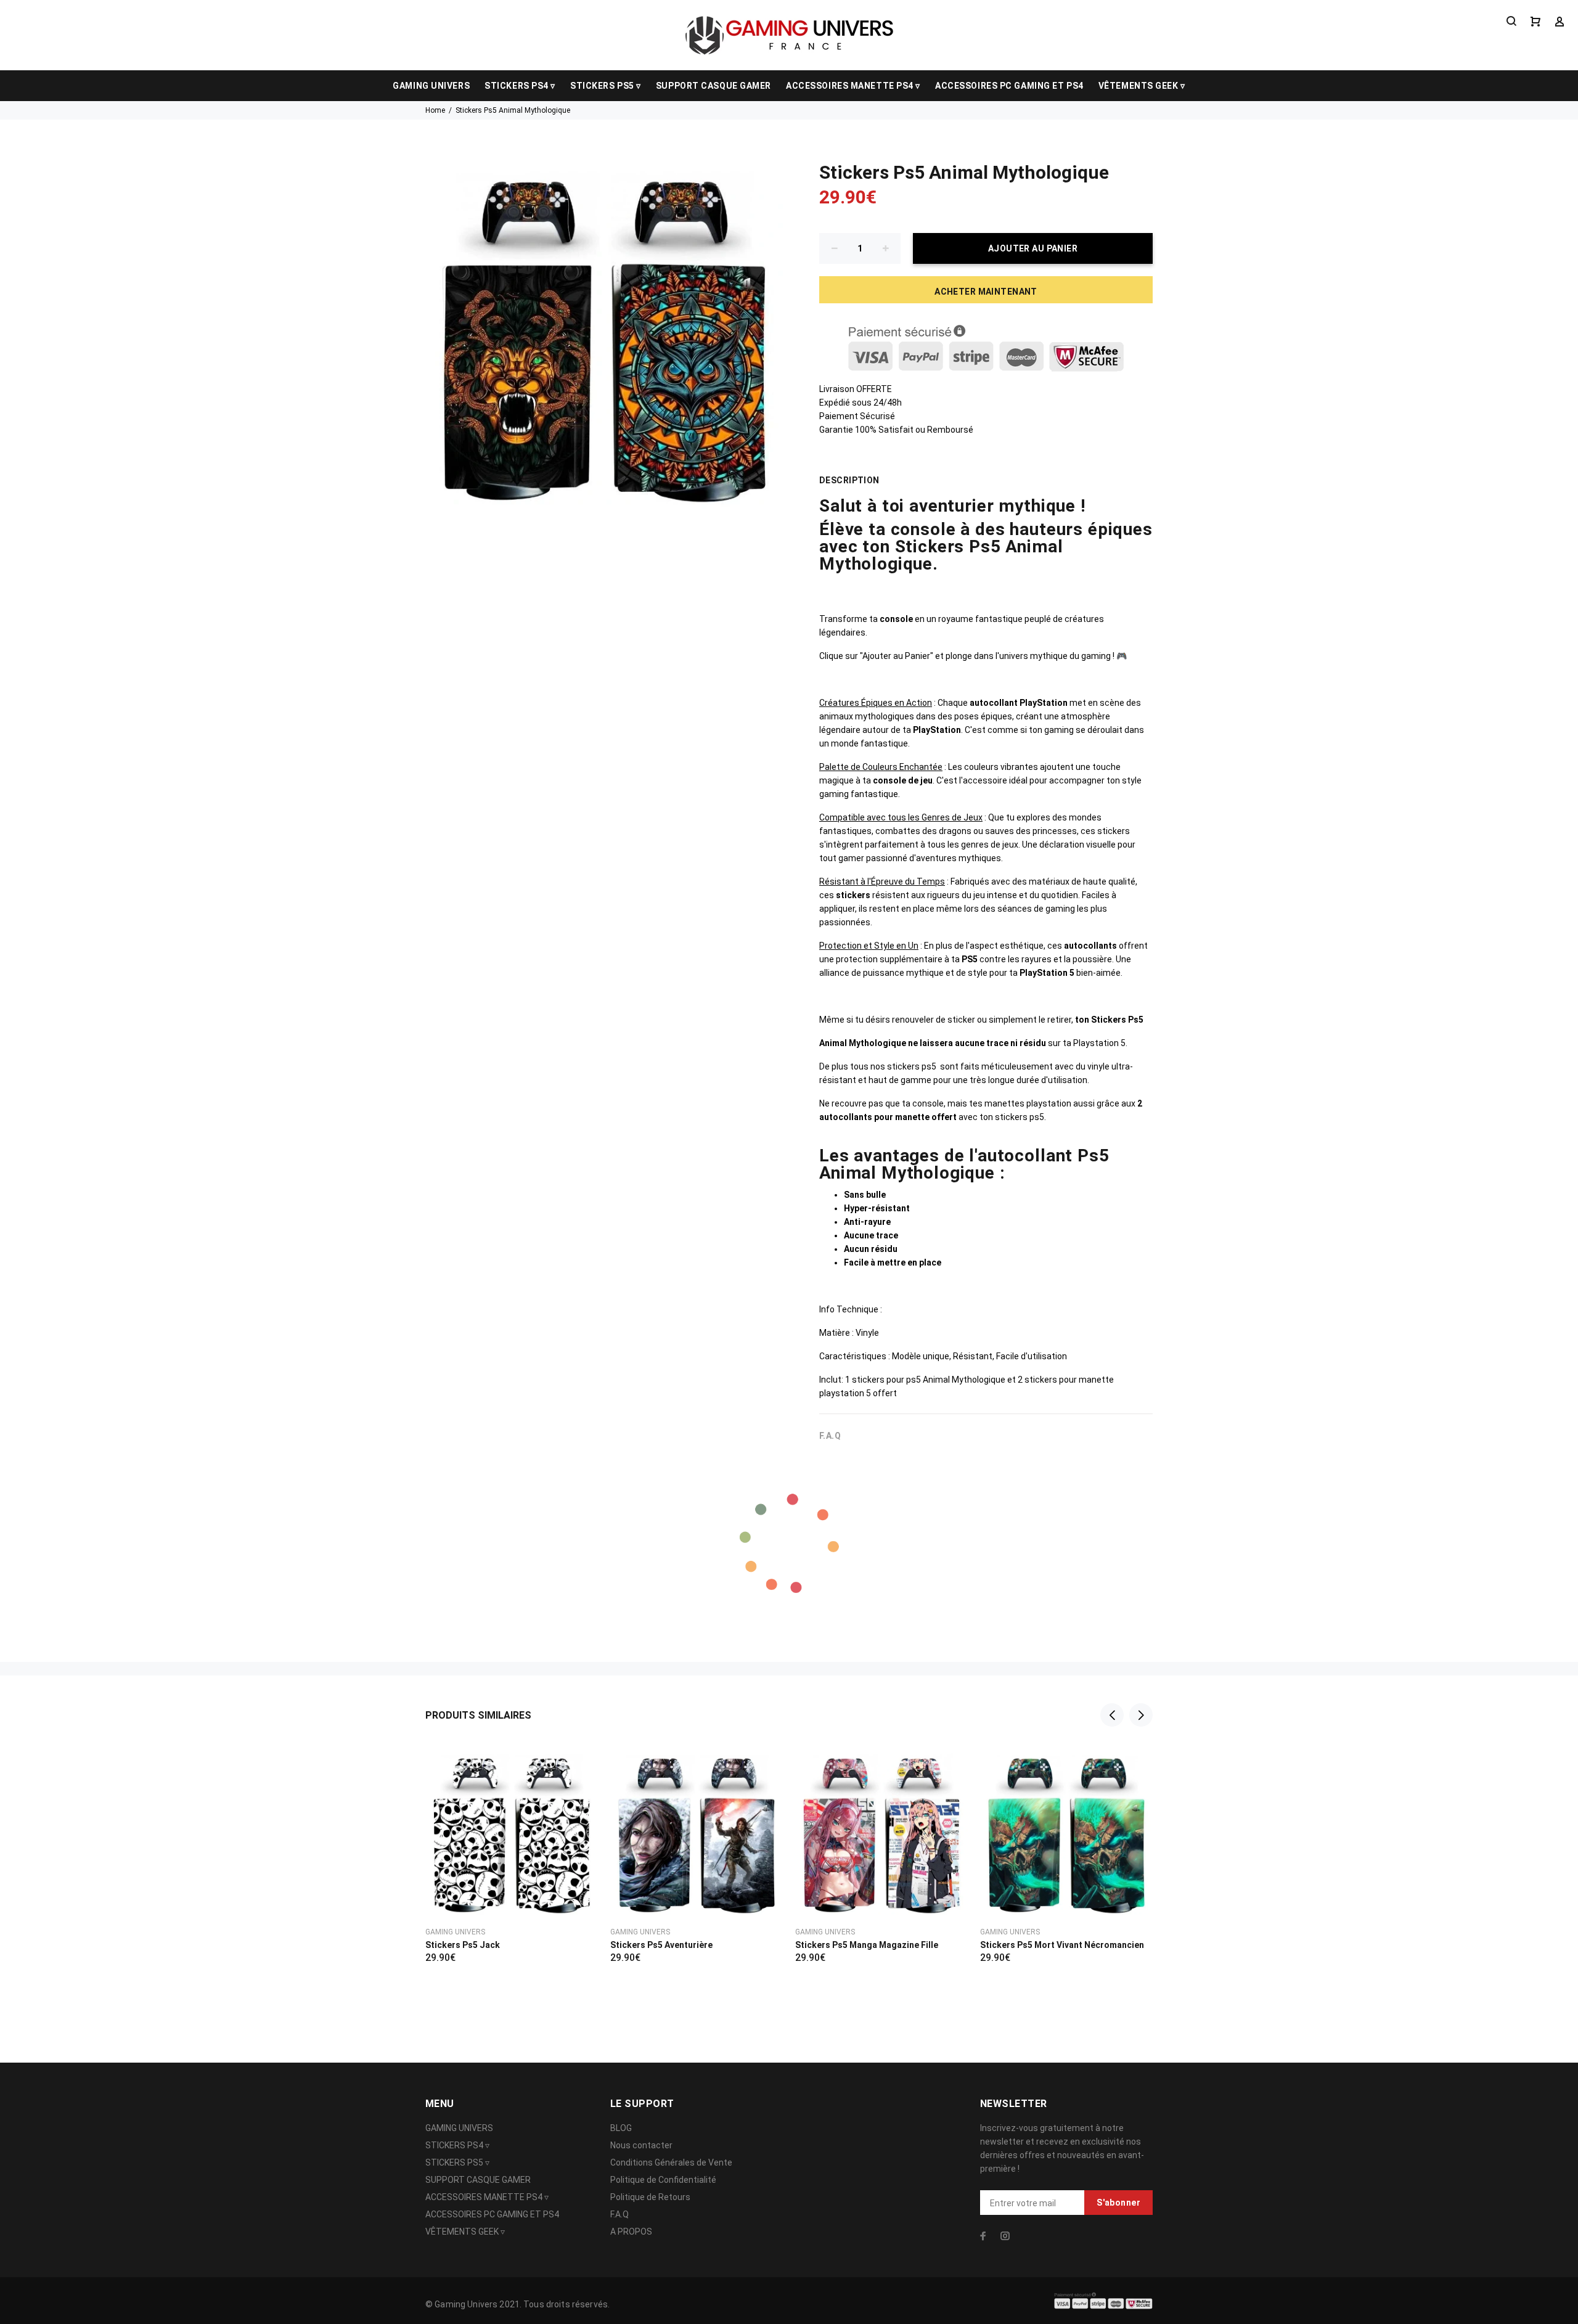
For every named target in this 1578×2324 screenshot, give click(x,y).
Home (435, 110)
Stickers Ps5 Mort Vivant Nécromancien (1062, 1945)
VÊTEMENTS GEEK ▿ (1142, 86)
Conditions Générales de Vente (671, 2162)
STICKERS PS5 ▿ (606, 86)
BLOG (621, 2128)
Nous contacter (641, 2145)
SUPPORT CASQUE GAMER (713, 86)
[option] (512, 1838)
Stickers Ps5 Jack (463, 1945)
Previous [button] (1112, 1715)
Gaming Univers (455, 1932)
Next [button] (1141, 1715)
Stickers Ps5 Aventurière (661, 1945)
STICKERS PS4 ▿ (520, 86)
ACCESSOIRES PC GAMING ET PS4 (1009, 86)
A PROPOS (631, 2232)
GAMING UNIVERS (431, 86)
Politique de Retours (650, 2197)
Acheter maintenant (986, 292)
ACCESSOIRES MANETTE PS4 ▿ (853, 86)
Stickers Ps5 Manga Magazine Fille (867, 1945)
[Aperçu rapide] (578, 1764)
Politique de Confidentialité (663, 2180)
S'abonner (1118, 2203)
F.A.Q (619, 2214)
